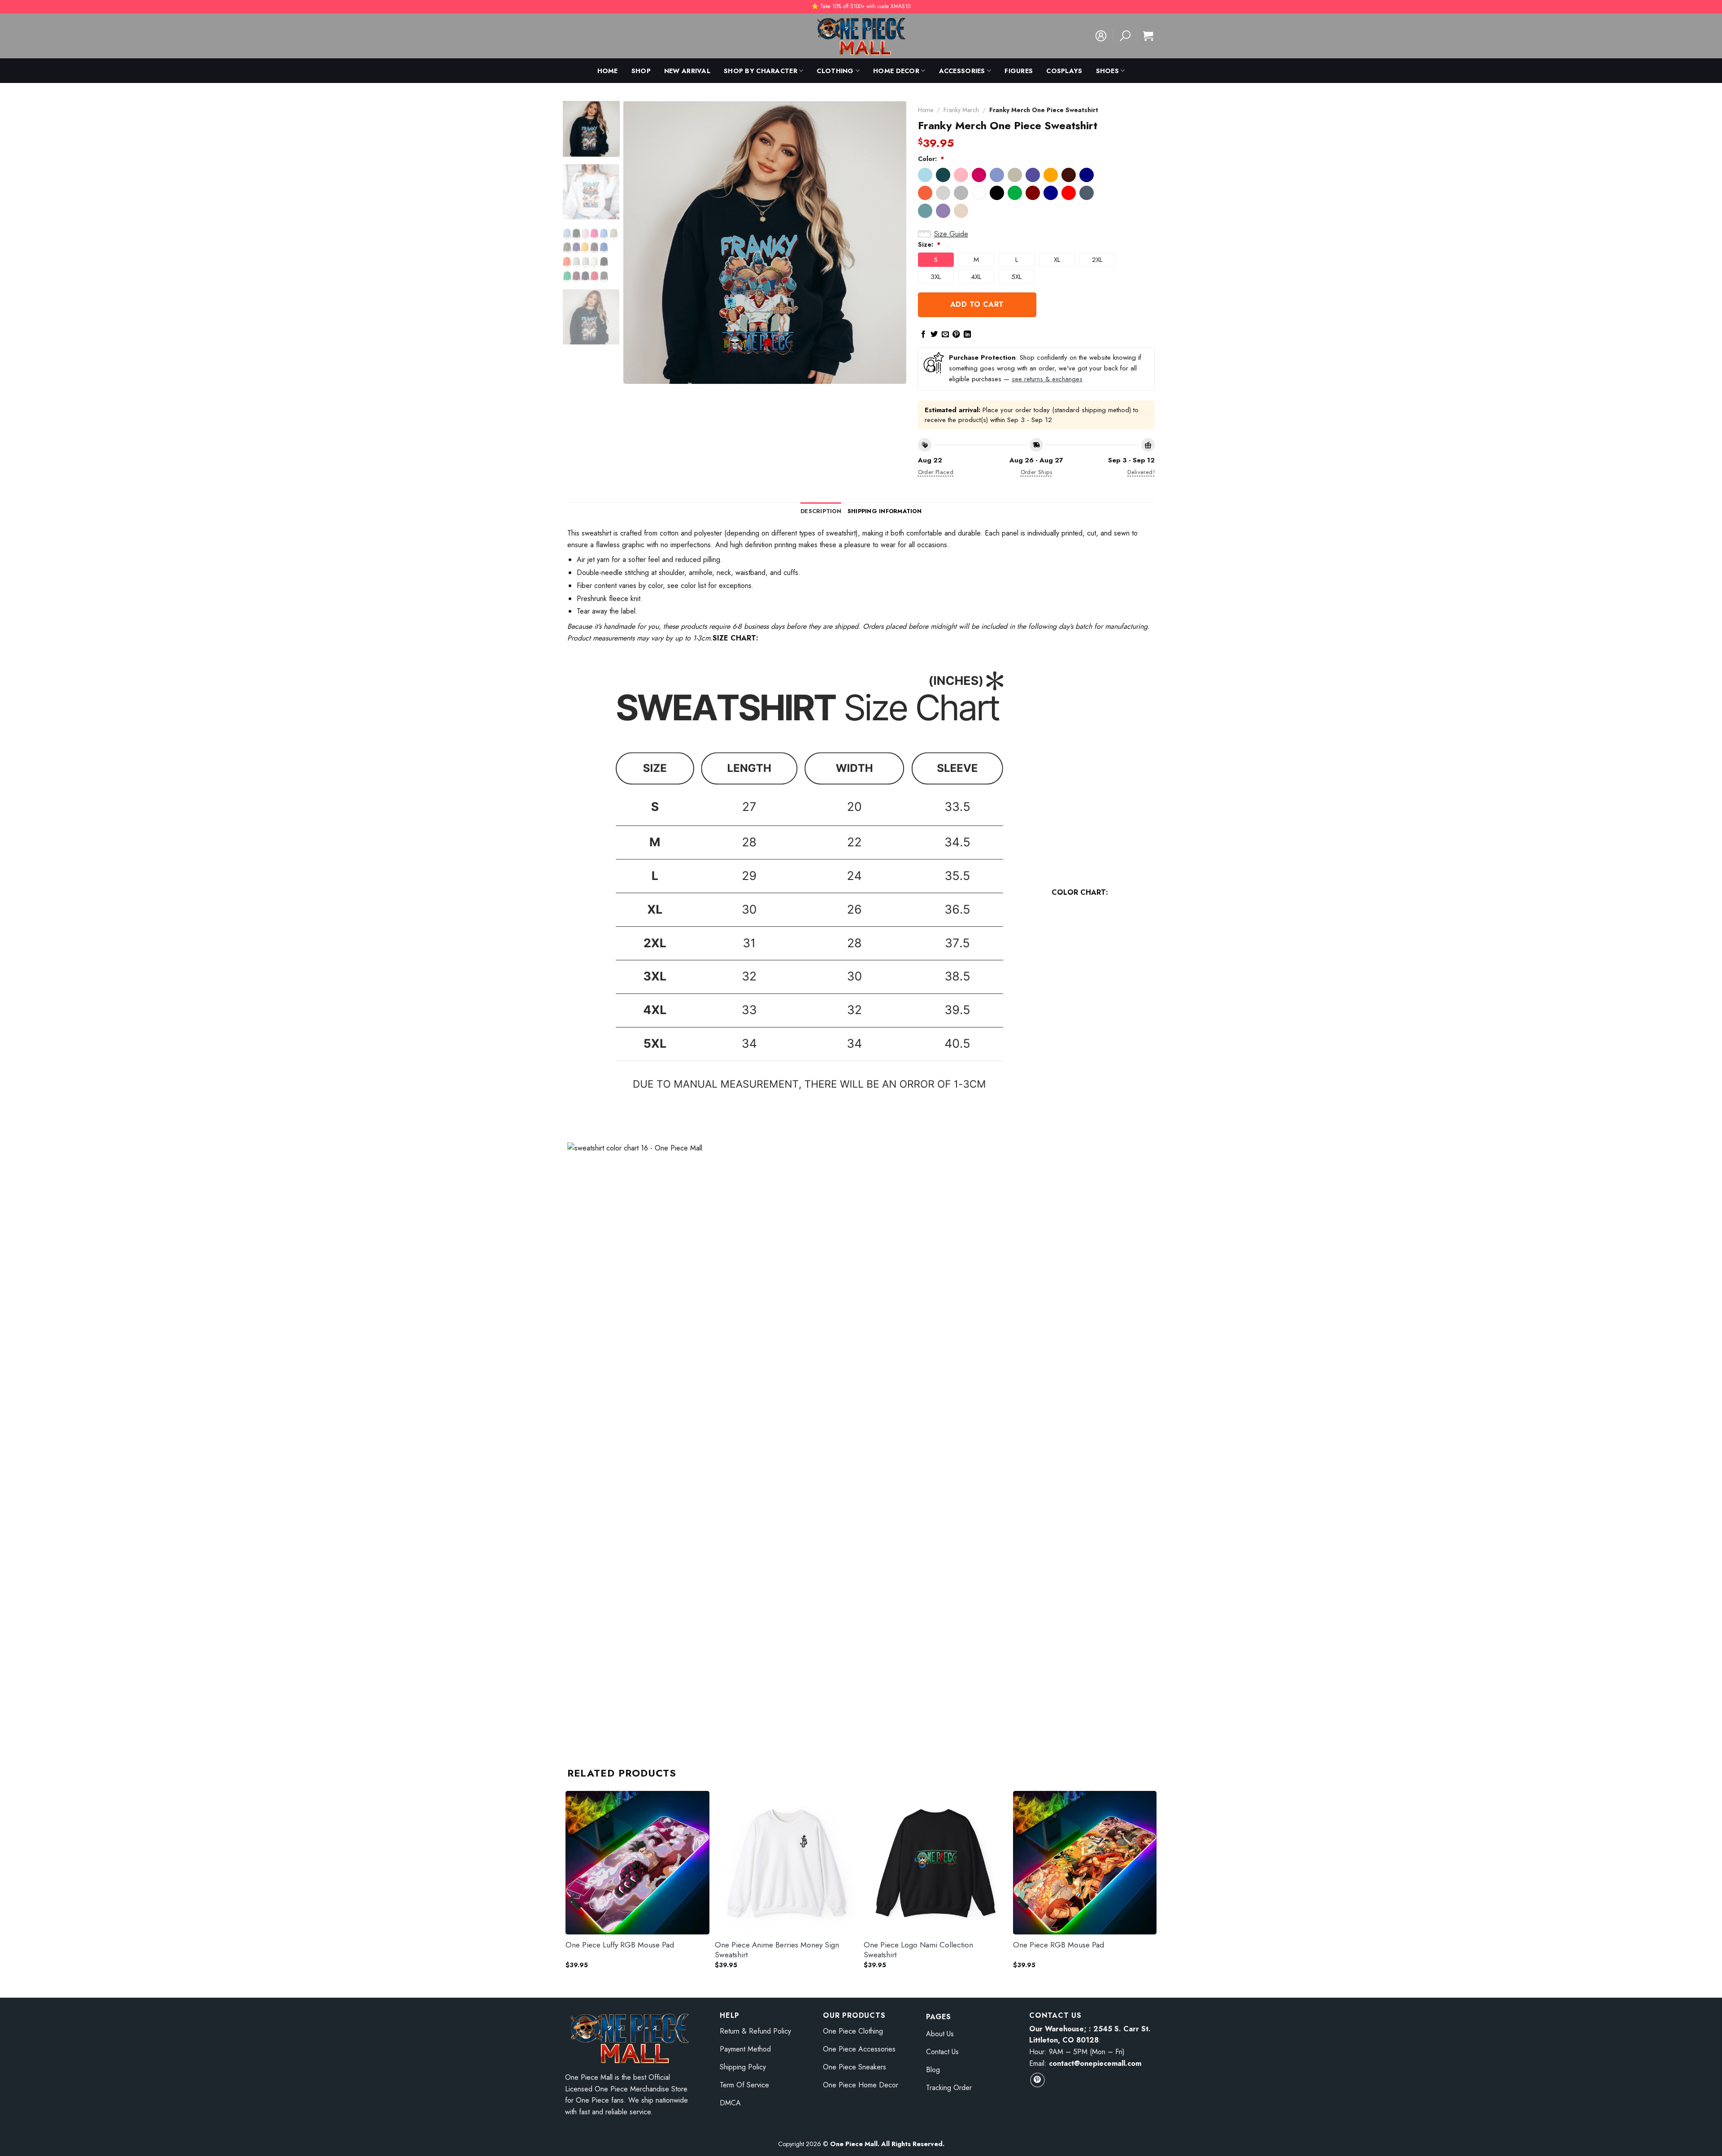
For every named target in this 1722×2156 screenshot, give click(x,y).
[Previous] (640, 242)
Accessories (962, 71)
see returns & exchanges (1047, 379)
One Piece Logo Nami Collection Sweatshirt (918, 1950)
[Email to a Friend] (945, 335)
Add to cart (977, 304)
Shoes (1107, 71)
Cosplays (1064, 71)
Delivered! (1141, 472)
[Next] (889, 242)
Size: (929, 244)
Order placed (936, 472)
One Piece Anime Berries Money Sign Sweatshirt (777, 1950)
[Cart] (1148, 36)
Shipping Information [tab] (885, 511)
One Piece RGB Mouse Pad (1059, 1945)
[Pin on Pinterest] (956, 335)
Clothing (835, 71)
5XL (1016, 277)
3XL (936, 277)
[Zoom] (635, 373)
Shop (641, 71)
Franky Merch (961, 110)
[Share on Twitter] (934, 335)
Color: (931, 159)
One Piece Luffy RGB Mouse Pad (620, 1945)
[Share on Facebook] (923, 335)
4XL (976, 277)
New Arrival (687, 71)
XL (1057, 260)
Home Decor (896, 71)
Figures (1019, 71)
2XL (1097, 260)
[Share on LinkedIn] (967, 335)
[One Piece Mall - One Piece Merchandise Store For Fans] (861, 36)
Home (608, 71)
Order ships (1036, 472)
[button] (925, 175)
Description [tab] (821, 511)
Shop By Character (761, 71)
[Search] (1125, 36)
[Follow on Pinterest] (1037, 2080)
